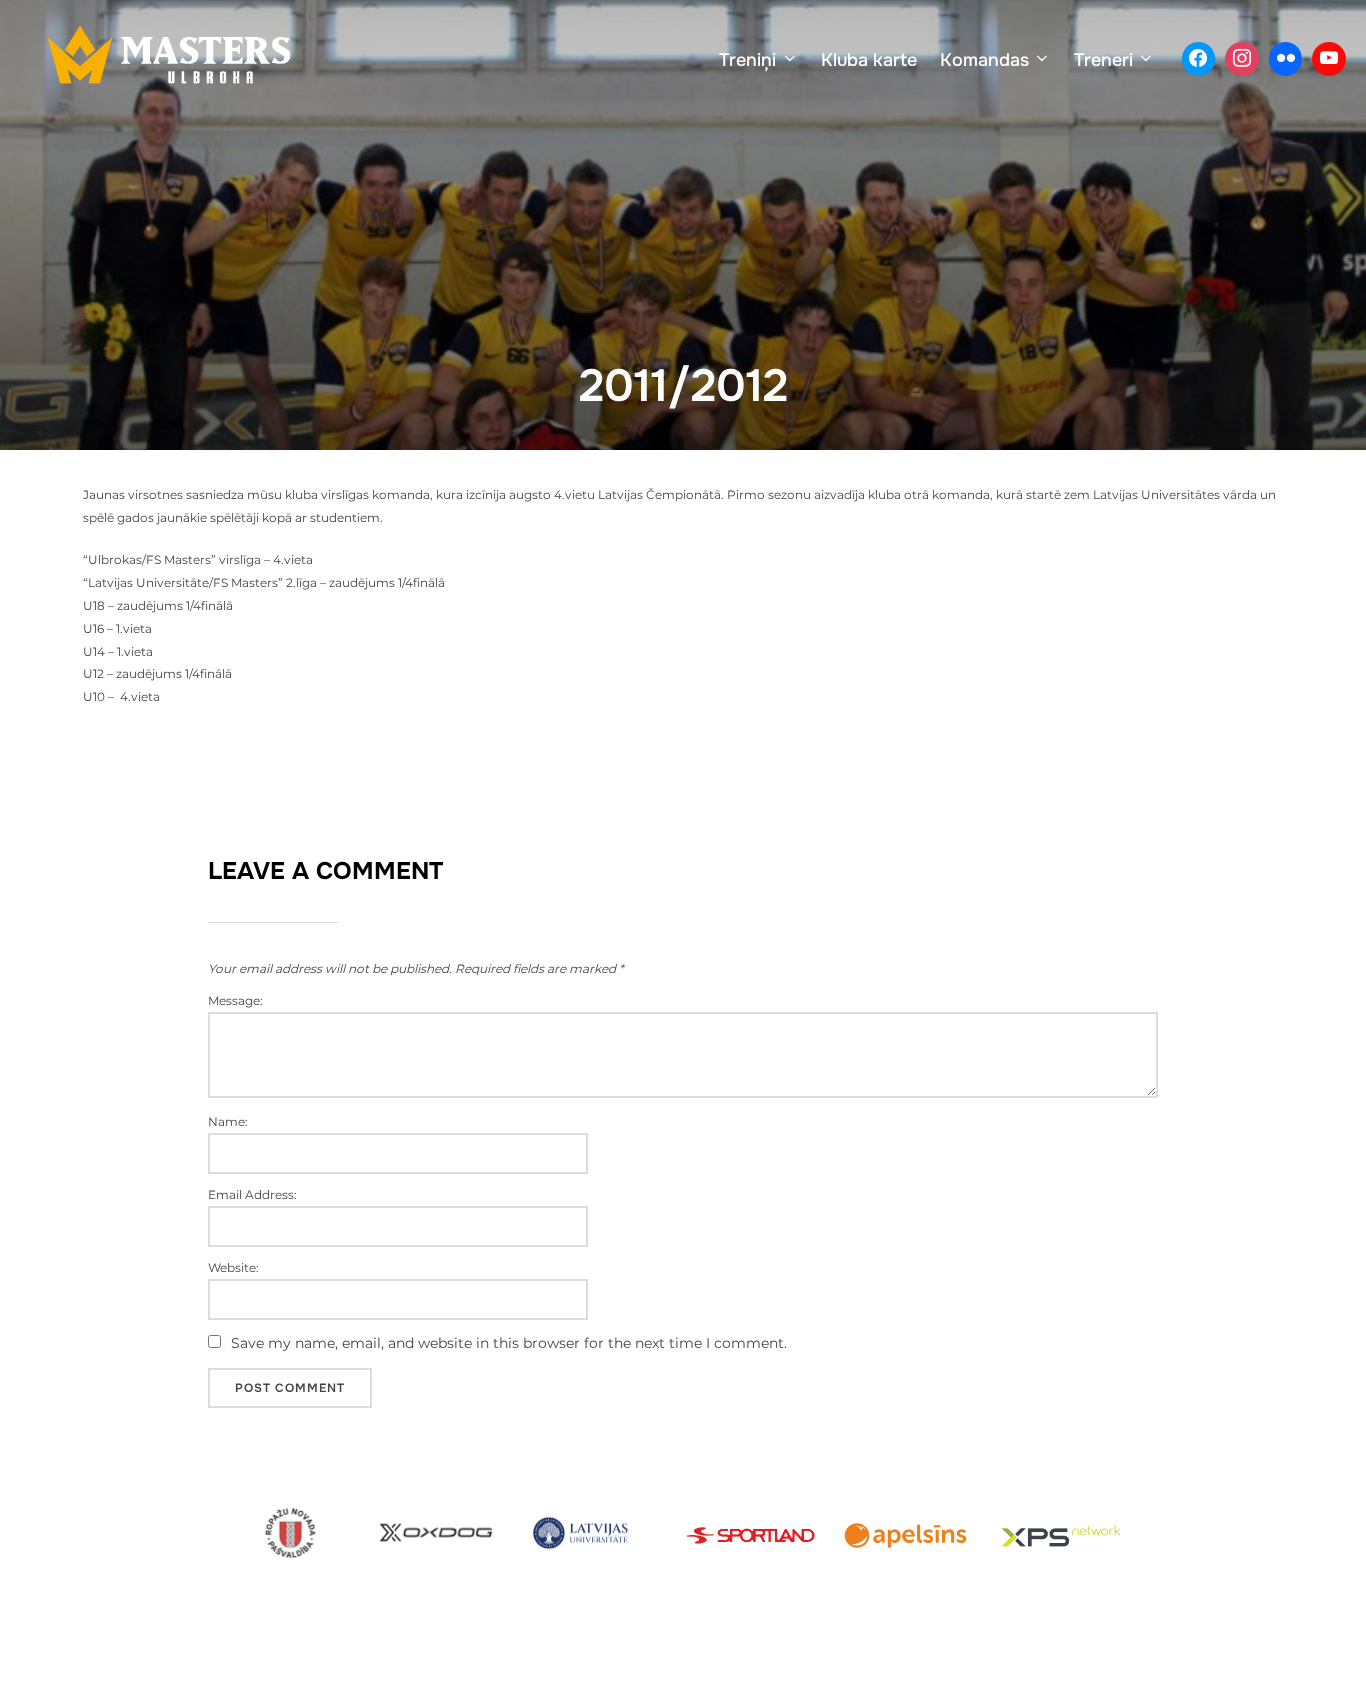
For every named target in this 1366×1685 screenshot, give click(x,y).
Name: (228, 1122)
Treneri (1103, 60)
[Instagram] (1242, 59)
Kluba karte (869, 60)
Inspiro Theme (1136, 1648)
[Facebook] (1199, 59)
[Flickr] (1286, 59)
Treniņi (747, 60)
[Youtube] (1329, 59)
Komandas (984, 60)
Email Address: (252, 1195)
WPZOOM (1247, 1648)
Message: (235, 1001)
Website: (233, 1268)
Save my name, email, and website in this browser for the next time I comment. (509, 1343)
